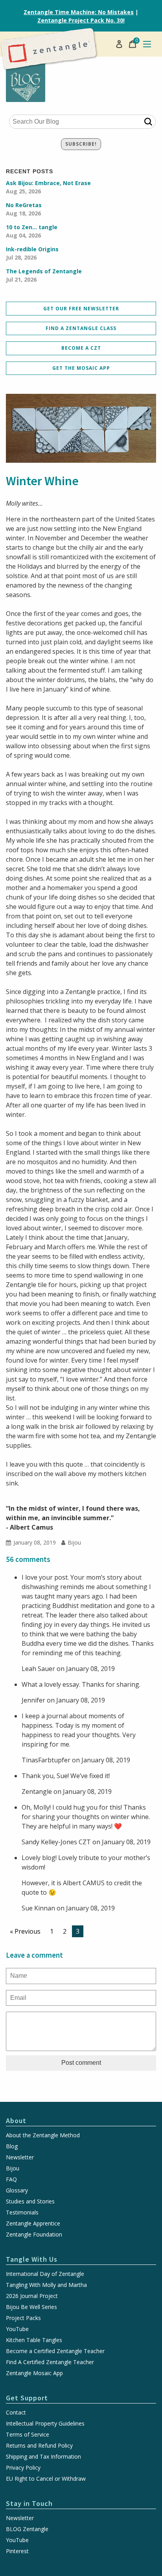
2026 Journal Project (32, 2296)
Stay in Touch (29, 2503)
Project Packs (23, 2318)
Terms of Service (28, 2435)
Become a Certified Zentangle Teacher (55, 2351)
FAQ (11, 2179)
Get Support (27, 2398)
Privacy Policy (23, 2468)
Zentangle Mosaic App (34, 2373)
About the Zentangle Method (43, 2135)
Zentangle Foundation (34, 2235)
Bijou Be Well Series (31, 2307)
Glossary (17, 2190)
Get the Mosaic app (81, 368)
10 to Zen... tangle (32, 231)
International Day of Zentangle (45, 2274)
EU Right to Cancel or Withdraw (46, 2479)
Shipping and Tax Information (43, 2457)
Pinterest (17, 2551)
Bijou (13, 2168)
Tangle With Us (32, 2259)
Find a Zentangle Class (81, 328)
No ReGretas (24, 209)
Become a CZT (81, 348)
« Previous (25, 1931)
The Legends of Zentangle (44, 275)
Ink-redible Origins (32, 253)
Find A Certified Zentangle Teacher (50, 2362)
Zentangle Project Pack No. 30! (81, 20)
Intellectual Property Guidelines (45, 2424)
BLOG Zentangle (27, 2529)
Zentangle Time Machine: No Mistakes (79, 12)
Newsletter (20, 2157)
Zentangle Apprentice (33, 2224)
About (16, 2121)
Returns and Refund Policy (39, 2446)
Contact (16, 2413)
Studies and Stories (30, 2201)
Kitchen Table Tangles (34, 2340)
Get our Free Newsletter (81, 309)
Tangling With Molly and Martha (46, 2285)
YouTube (17, 2329)
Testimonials (22, 2213)
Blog (12, 2146)
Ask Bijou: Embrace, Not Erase (48, 187)
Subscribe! (81, 144)
